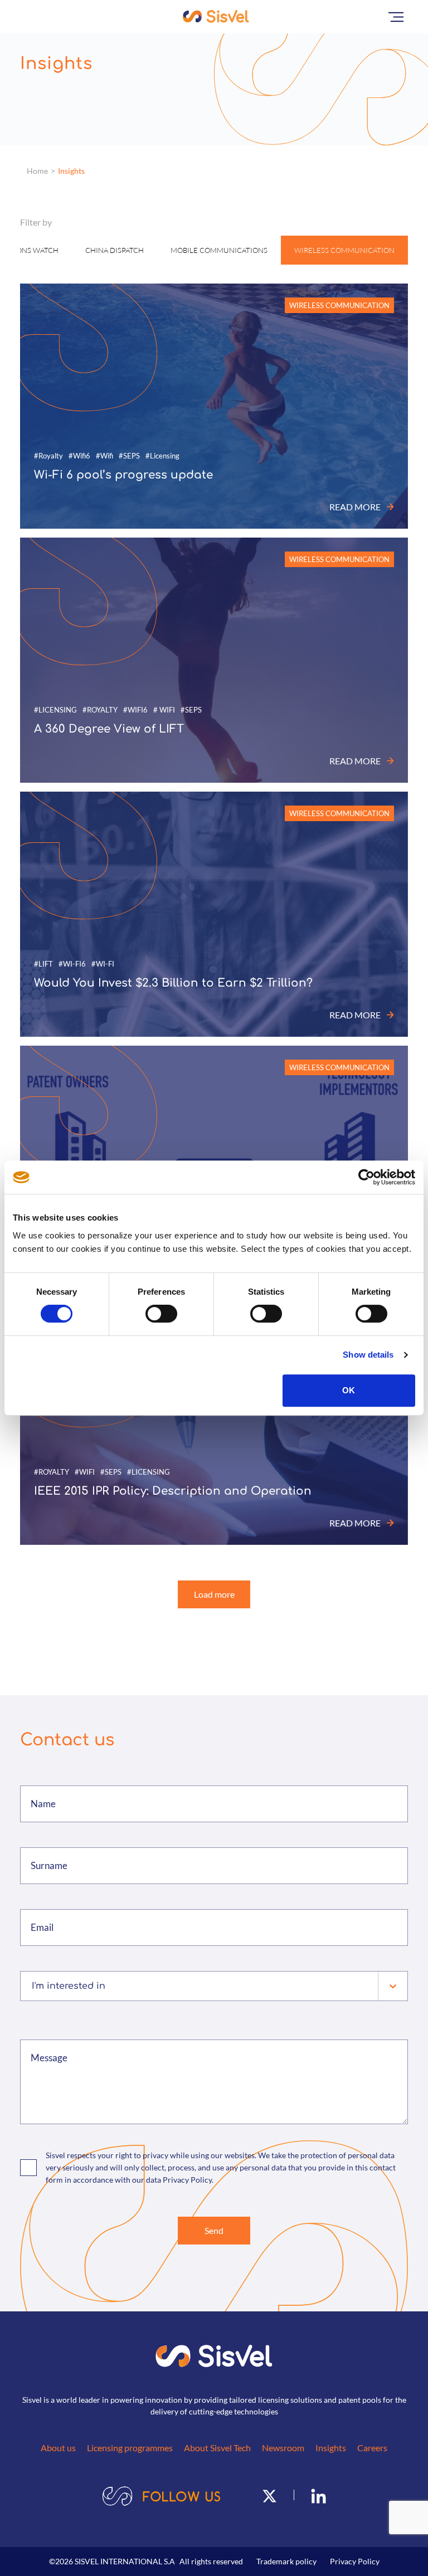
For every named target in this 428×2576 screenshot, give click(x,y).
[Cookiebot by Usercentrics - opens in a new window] (366, 1177)
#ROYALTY (100, 710)
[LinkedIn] (318, 2495)
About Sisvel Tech (217, 2448)
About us (58, 2448)
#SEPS (129, 456)
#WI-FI (103, 964)
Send (214, 2230)
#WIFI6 (135, 710)
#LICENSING (55, 710)
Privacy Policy (355, 2561)
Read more (355, 507)
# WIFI (164, 710)
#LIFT (43, 964)
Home (37, 171)
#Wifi (104, 456)
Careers (372, 2448)
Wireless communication (344, 250)
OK (349, 1390)
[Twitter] (269, 2495)
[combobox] (33, 1986)
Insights (71, 171)
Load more (214, 1594)
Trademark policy (286, 2561)
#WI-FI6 (72, 964)
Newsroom (283, 2448)
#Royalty (48, 456)
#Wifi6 (79, 456)
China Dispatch (115, 250)
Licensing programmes (130, 2448)
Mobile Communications (219, 250)
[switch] (161, 1314)
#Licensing (162, 456)
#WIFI (85, 1472)
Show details (368, 1355)
